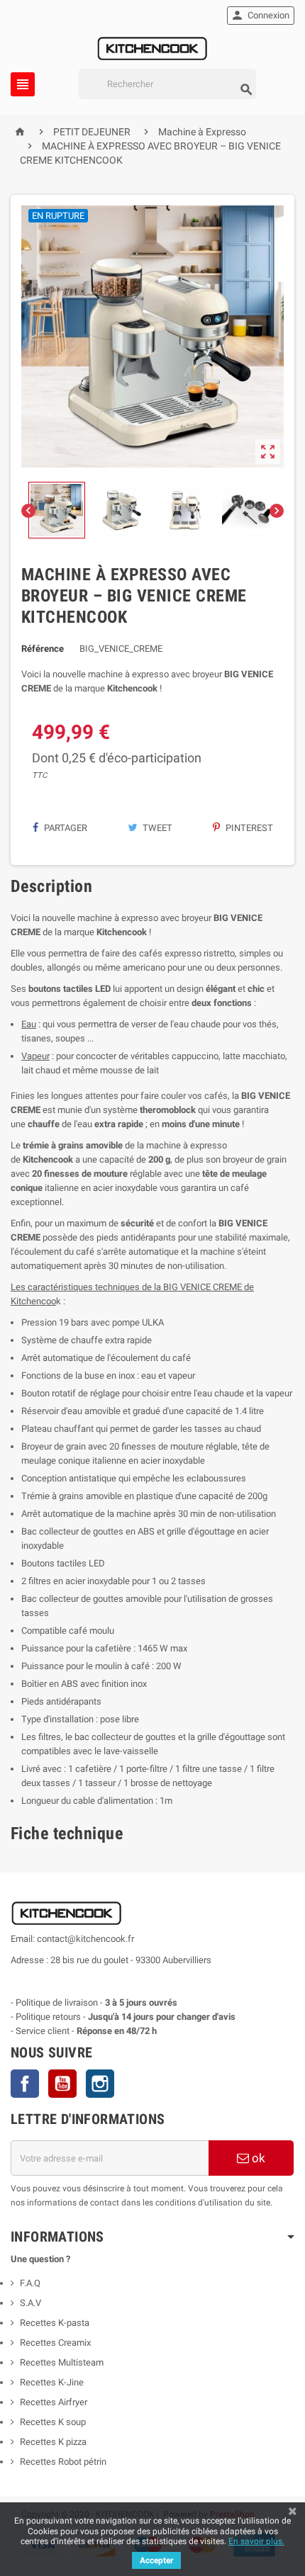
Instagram (100, 2084)
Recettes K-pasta (56, 2323)
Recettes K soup (53, 2422)
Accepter (156, 2560)
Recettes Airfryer (54, 2402)
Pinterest (248, 828)
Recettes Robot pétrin (63, 2462)
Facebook (25, 2084)
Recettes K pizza (53, 2442)
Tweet (156, 828)
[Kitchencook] (153, 47)
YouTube (62, 2084)
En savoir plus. (256, 2541)
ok (257, 2158)
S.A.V (30, 2303)
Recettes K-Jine (53, 2382)
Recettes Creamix (56, 2343)
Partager (65, 828)
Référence (43, 649)
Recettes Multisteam (62, 2362)
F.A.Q (30, 2283)
